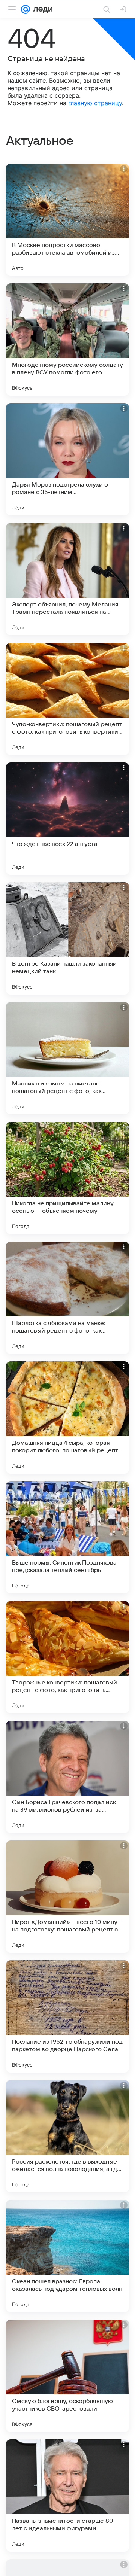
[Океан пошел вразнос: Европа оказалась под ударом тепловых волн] (67, 2256)
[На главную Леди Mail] (41, 9)
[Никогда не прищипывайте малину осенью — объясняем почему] (67, 1178)
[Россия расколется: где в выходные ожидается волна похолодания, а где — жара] (67, 2136)
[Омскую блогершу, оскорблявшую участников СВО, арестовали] (67, 2376)
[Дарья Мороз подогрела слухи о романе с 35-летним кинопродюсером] (67, 459)
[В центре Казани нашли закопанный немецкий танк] (67, 938)
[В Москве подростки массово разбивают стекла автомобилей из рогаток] (67, 220)
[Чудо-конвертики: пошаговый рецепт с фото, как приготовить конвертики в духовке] (67, 699)
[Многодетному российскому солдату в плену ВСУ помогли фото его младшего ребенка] (67, 339)
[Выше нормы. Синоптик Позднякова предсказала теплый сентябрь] (67, 1537)
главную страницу (95, 103)
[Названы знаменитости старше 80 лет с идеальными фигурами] (67, 2496)
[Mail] (25, 9)
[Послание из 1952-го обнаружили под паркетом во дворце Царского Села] (67, 2016)
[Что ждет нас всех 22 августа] (67, 819)
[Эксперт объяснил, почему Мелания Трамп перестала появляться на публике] (67, 579)
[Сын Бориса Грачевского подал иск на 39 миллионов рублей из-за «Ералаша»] (67, 1777)
